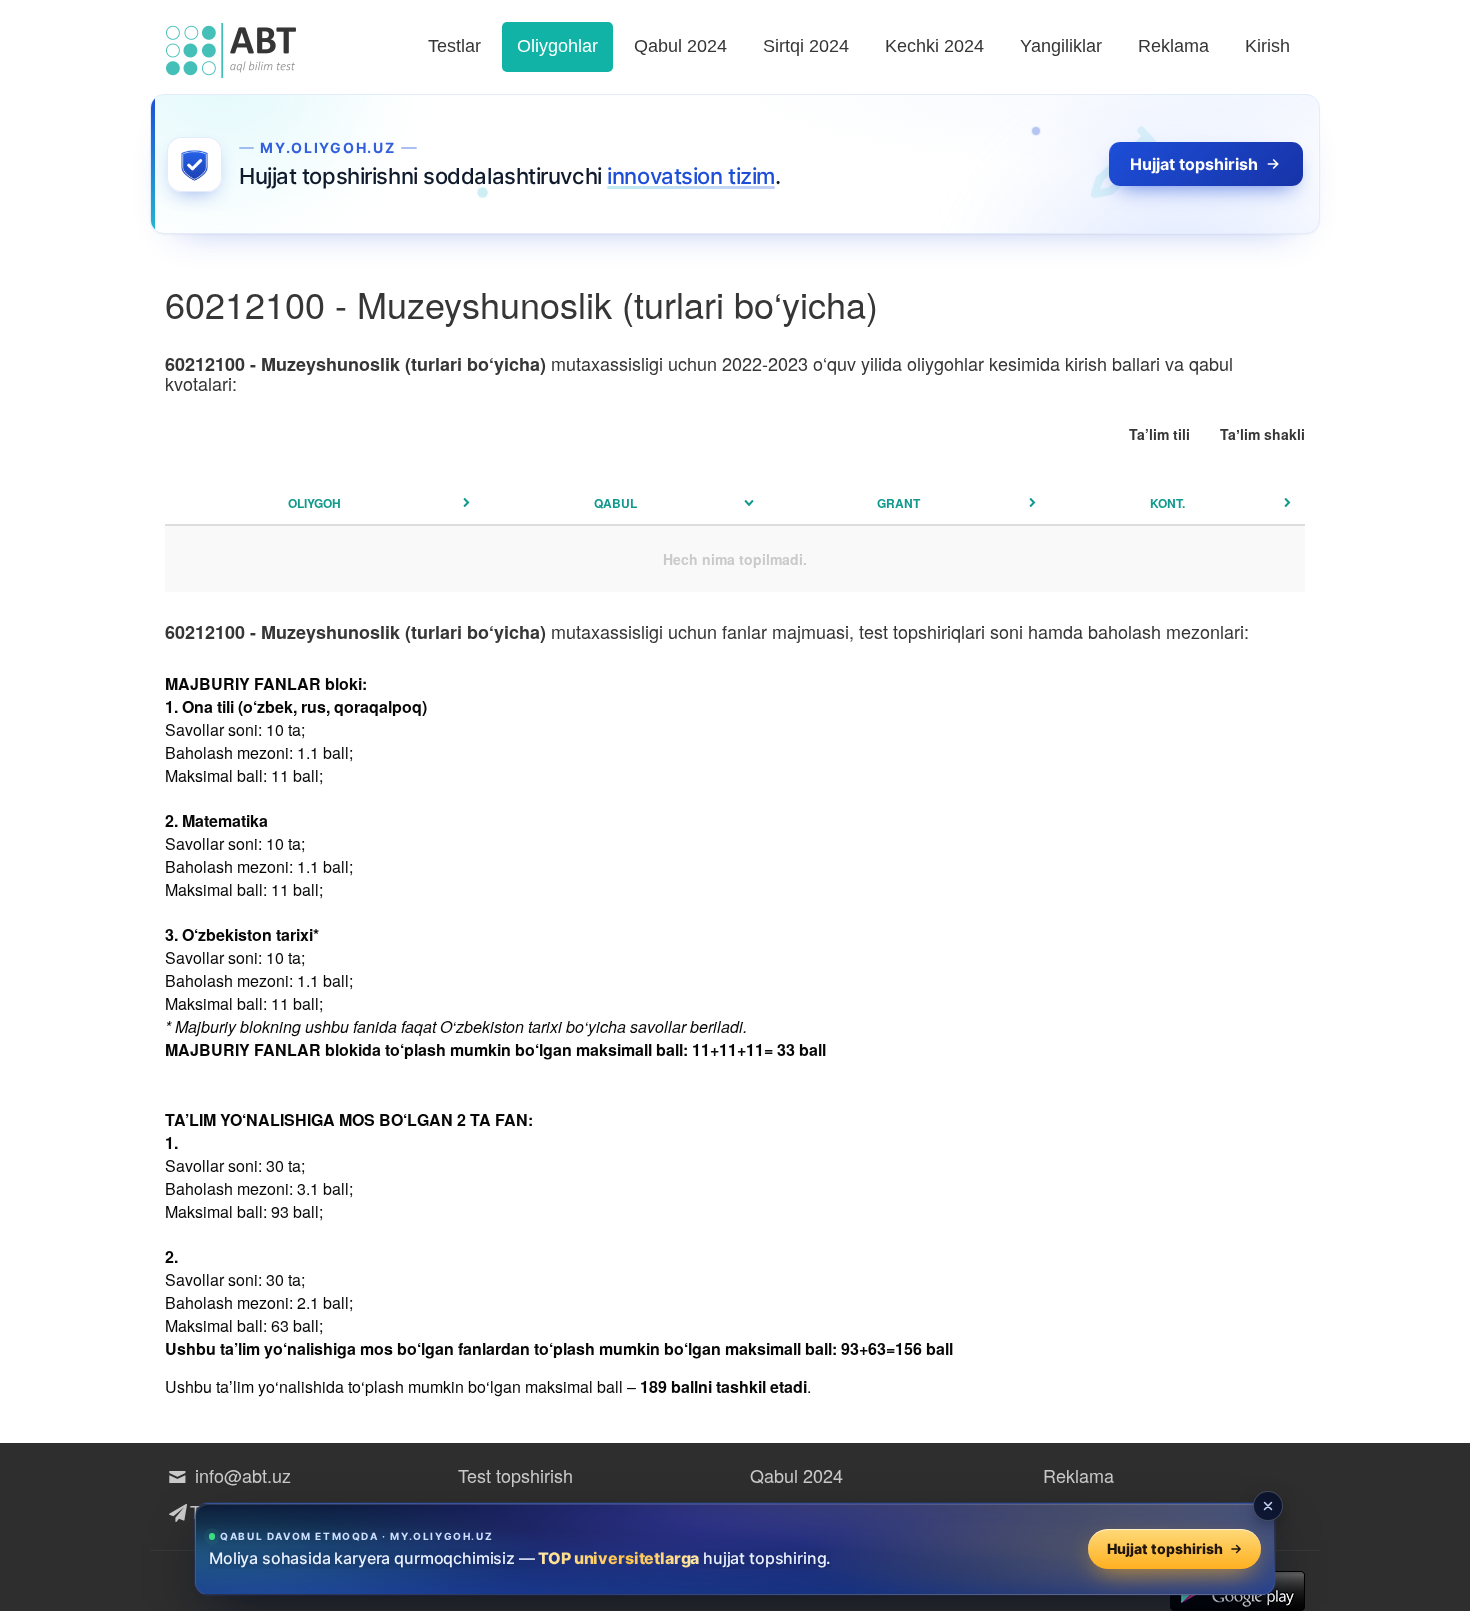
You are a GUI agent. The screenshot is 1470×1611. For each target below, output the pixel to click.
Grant (898, 503)
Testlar (454, 46)
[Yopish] (1268, 1506)
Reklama (1173, 46)
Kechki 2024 (934, 46)
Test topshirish (515, 1475)
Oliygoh (314, 503)
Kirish (1267, 46)
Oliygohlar (557, 46)
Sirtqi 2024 (806, 46)
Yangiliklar (1061, 46)
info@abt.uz (240, 1475)
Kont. (1167, 503)
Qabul (615, 503)
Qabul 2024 (680, 46)
